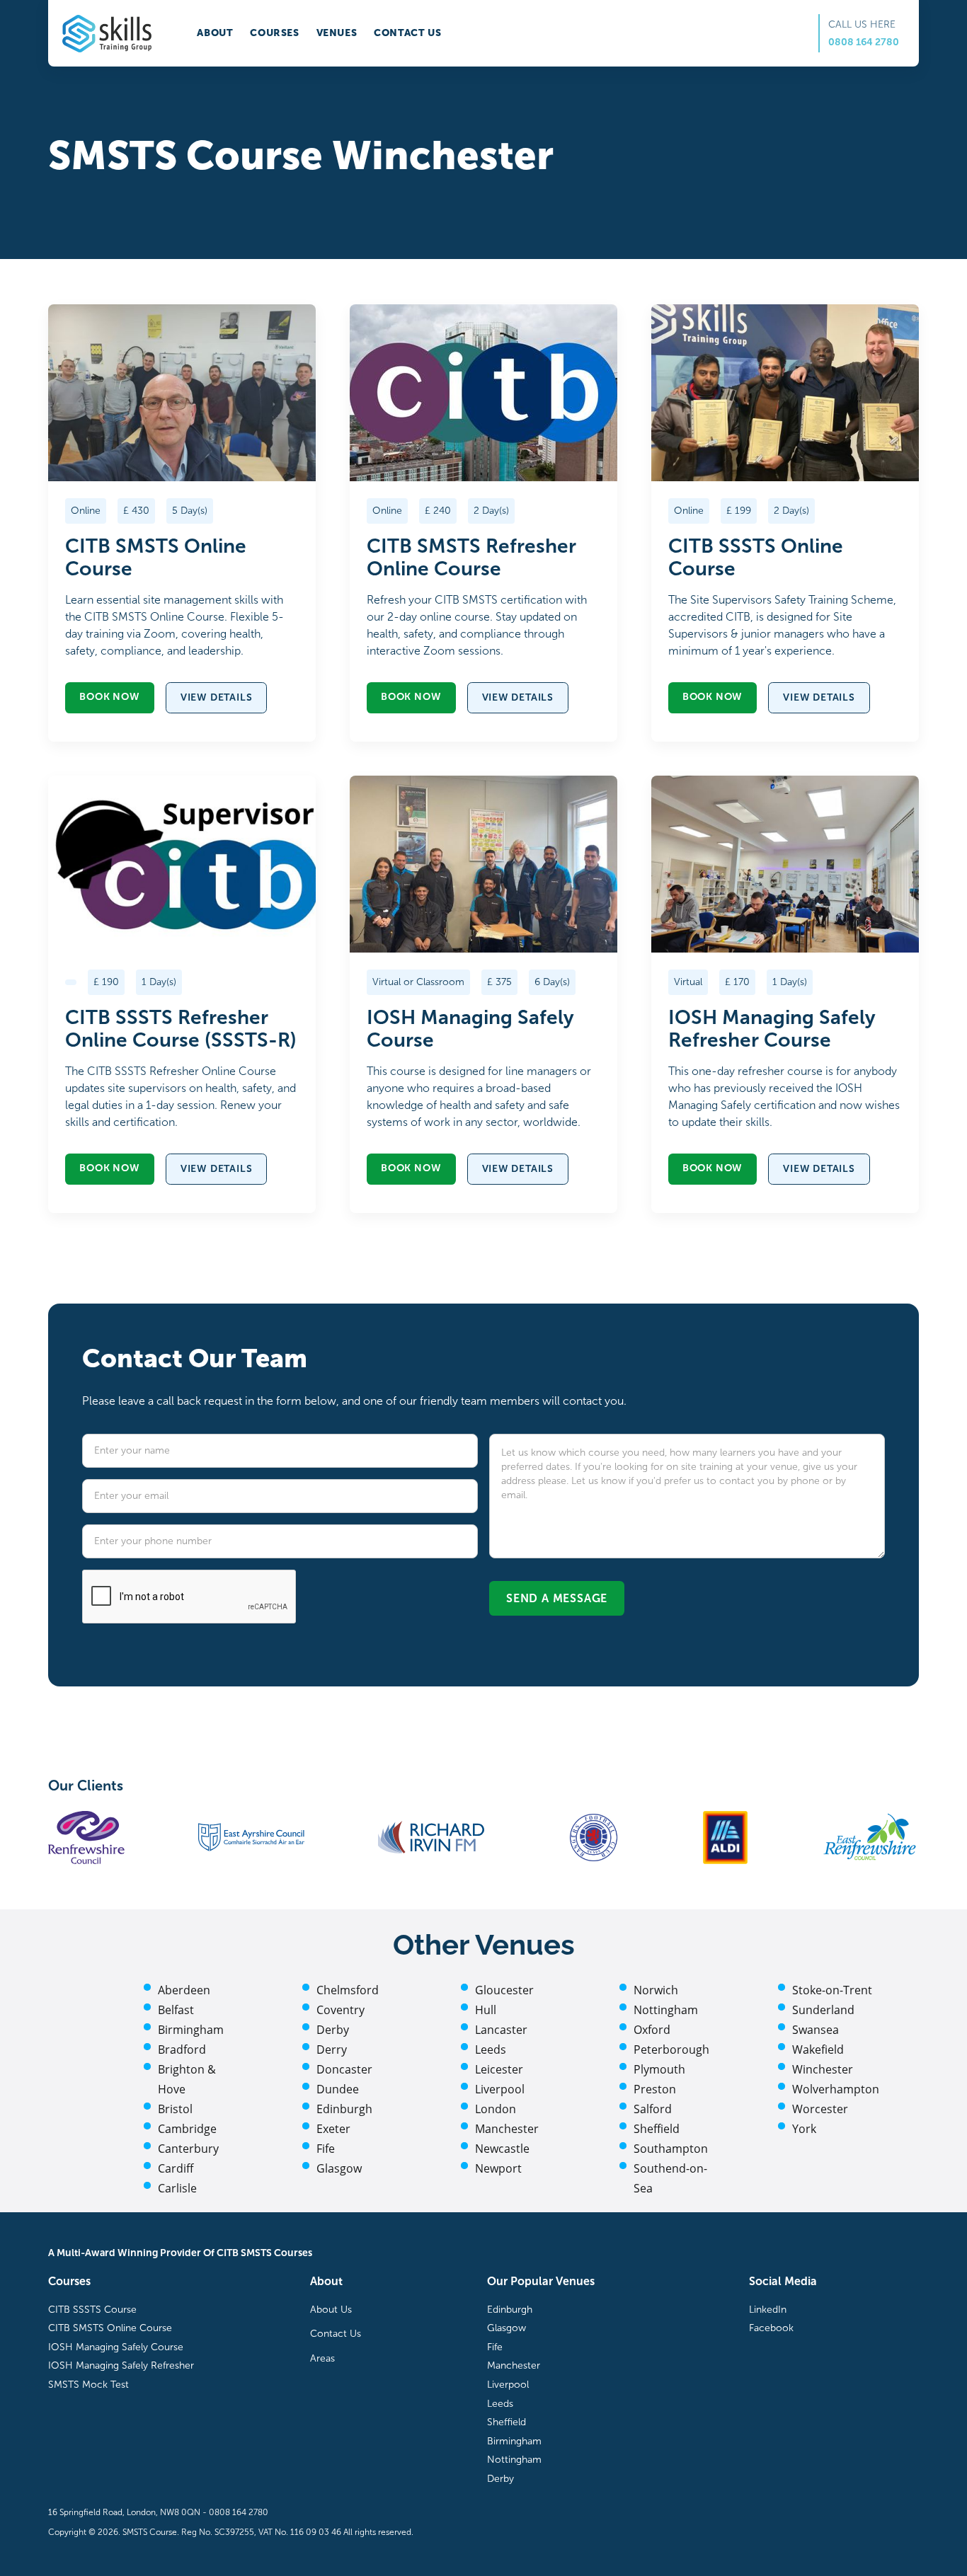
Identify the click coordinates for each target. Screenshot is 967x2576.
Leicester (499, 2069)
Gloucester (504, 1990)
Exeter (333, 2129)
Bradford (182, 2049)
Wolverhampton (836, 2089)
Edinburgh (344, 2109)
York (804, 2129)
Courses (274, 33)
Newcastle (502, 2149)
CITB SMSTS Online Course (156, 558)
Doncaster (344, 2069)
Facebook (771, 2328)
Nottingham (666, 2010)
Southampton (671, 2149)
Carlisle (177, 2188)
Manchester (507, 2129)
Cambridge (187, 2129)
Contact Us (336, 2334)
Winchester (823, 2069)
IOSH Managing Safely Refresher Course (772, 1029)
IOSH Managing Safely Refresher (121, 2365)
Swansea (816, 2030)
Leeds (491, 2049)
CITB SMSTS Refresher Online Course (471, 558)
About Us (331, 2310)
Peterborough (671, 2049)
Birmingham (191, 2030)
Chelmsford (348, 1990)
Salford (653, 2109)
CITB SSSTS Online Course (756, 558)
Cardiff (176, 2168)
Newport (498, 2168)
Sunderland (823, 2010)
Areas (322, 2358)
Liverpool (500, 2089)
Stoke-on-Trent (832, 1990)
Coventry (341, 2010)
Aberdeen (184, 1990)
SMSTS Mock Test (88, 2385)
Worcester (820, 2109)
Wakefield (818, 2049)
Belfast (176, 2010)
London (496, 2109)
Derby (333, 2030)
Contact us (407, 33)
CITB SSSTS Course (92, 2310)
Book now (109, 697)
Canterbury (188, 2149)
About (215, 33)
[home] (107, 34)
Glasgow (339, 2168)
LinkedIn (768, 2310)
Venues (337, 33)
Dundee (338, 2089)
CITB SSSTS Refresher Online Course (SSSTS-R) (181, 1029)
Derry (332, 2049)
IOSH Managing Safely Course (470, 1029)
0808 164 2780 (864, 42)
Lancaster (501, 2030)
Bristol (175, 2109)
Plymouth (659, 2069)
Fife (326, 2149)
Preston (655, 2089)
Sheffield (657, 2129)
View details (217, 697)
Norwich (656, 1990)
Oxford (652, 2030)
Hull (486, 2010)
